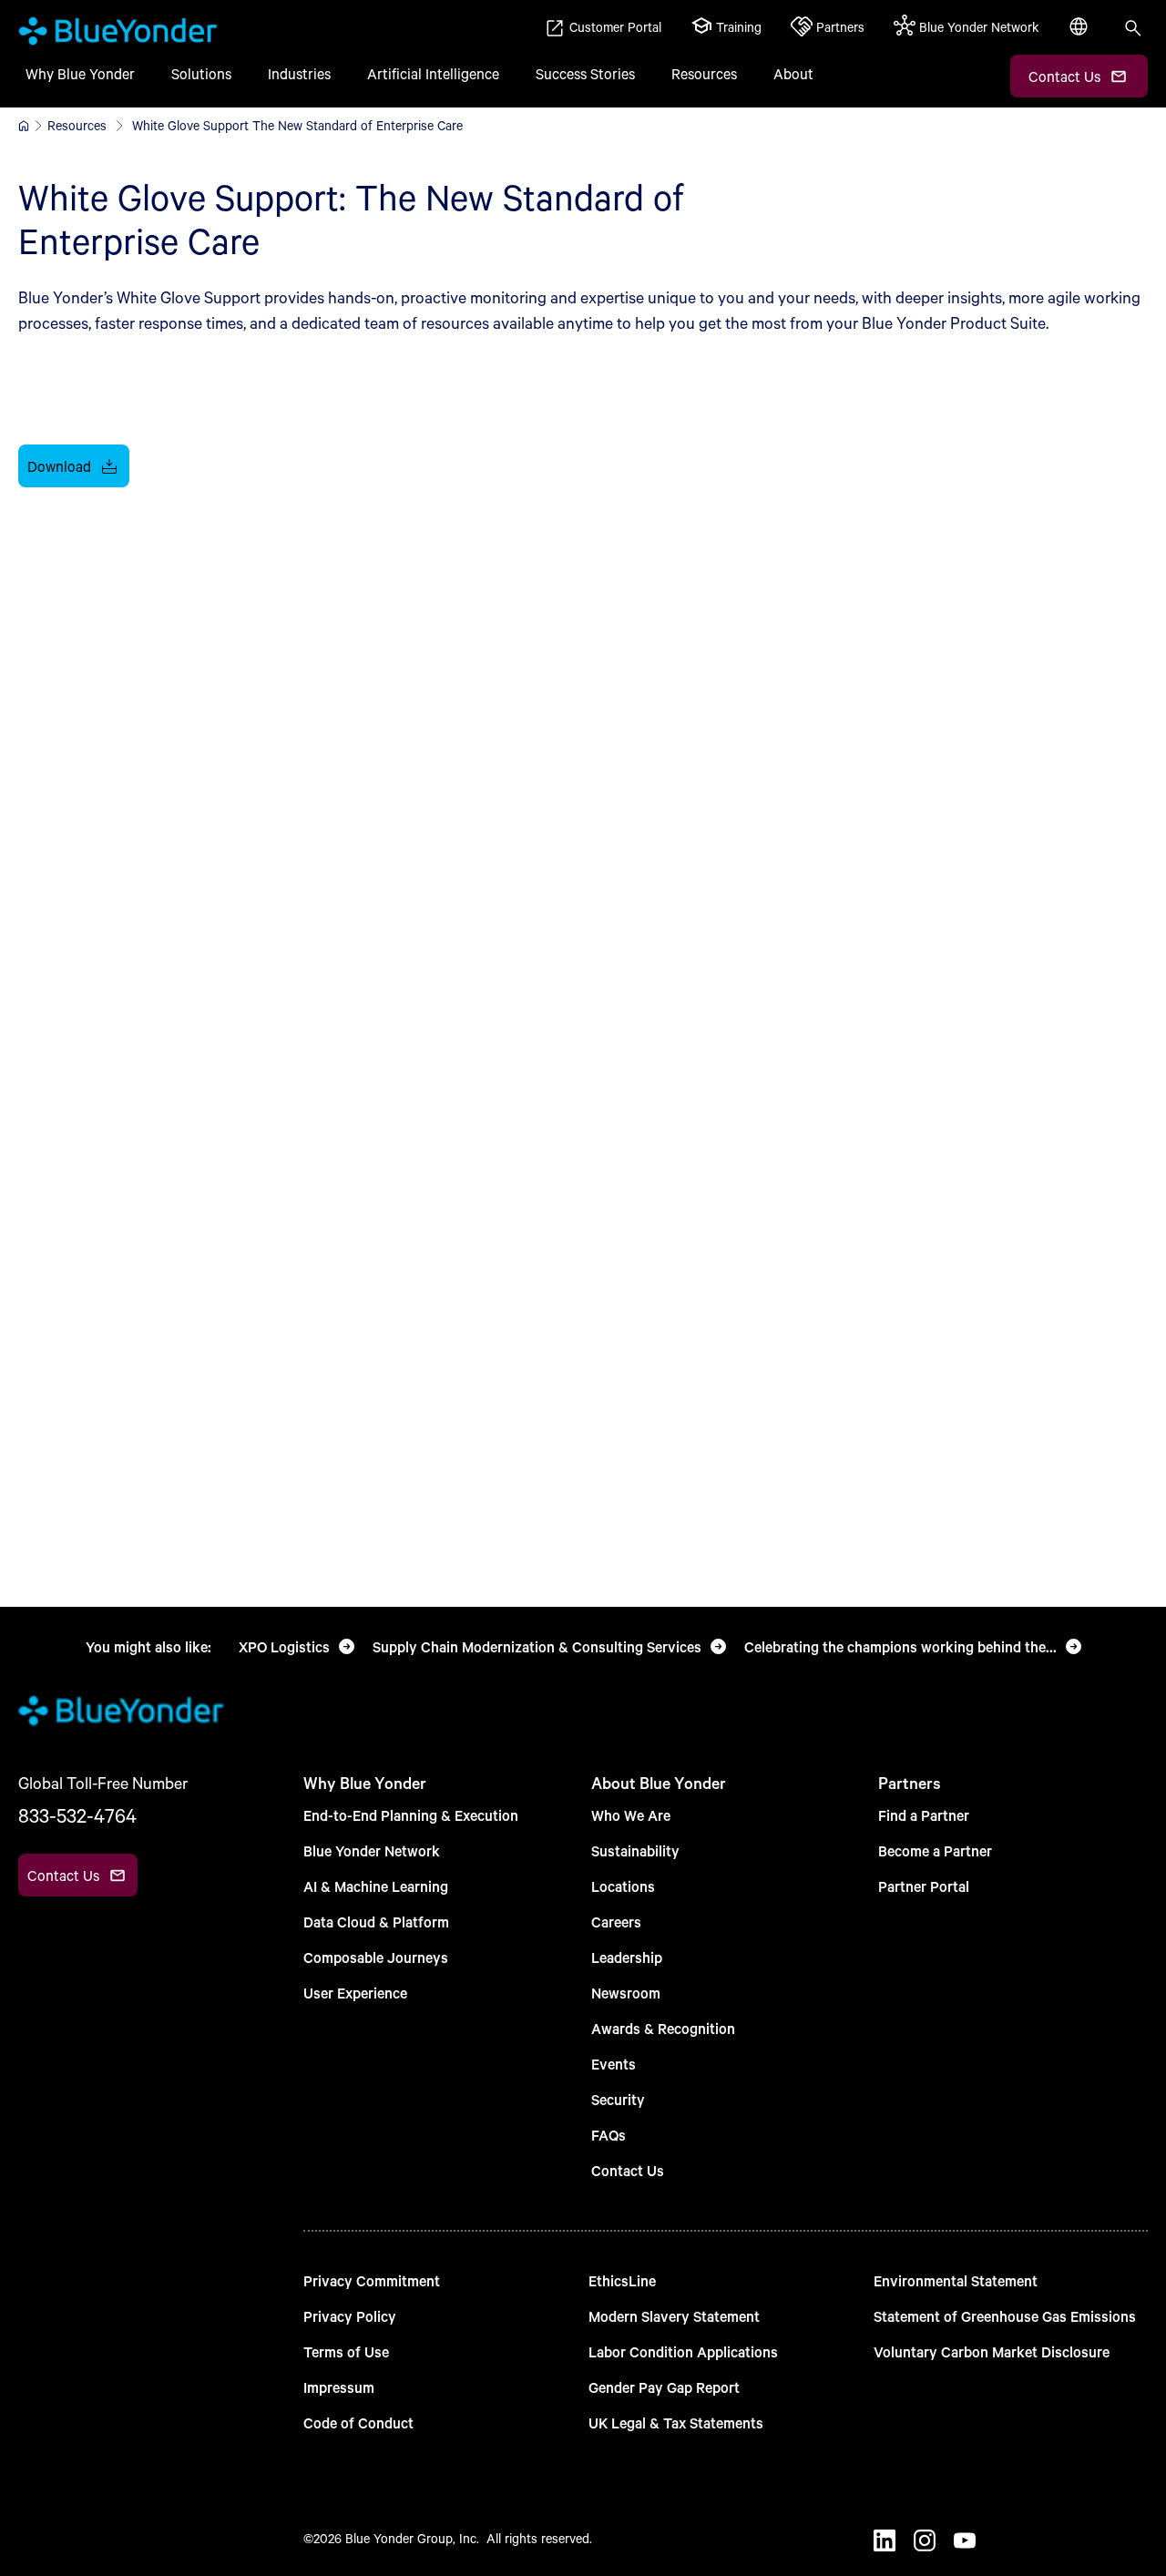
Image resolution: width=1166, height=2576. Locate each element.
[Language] (1080, 36)
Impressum (339, 2387)
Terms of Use (346, 2351)
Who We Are (631, 1815)
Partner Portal (924, 1886)
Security (618, 2099)
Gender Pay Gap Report (664, 2387)
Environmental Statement (956, 2280)
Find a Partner (924, 1815)
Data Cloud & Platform (376, 1922)
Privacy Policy (350, 2316)
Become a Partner (935, 1850)
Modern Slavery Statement (674, 2316)
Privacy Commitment (372, 2280)
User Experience (355, 1993)
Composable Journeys (376, 1957)
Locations (623, 1886)
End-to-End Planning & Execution (411, 1815)
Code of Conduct (358, 2423)
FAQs (609, 2135)
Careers (616, 1922)
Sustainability (635, 1850)
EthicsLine (622, 2280)
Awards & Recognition (663, 2028)
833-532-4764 (77, 1815)
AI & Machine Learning (376, 1886)
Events (614, 2064)
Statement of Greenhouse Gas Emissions (1005, 2316)
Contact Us (628, 2170)
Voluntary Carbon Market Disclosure (992, 2351)
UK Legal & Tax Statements (676, 2423)
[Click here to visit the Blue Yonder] (24, 126)
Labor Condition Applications (683, 2351)
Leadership (627, 1957)
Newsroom (626, 1993)
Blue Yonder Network (372, 1850)
